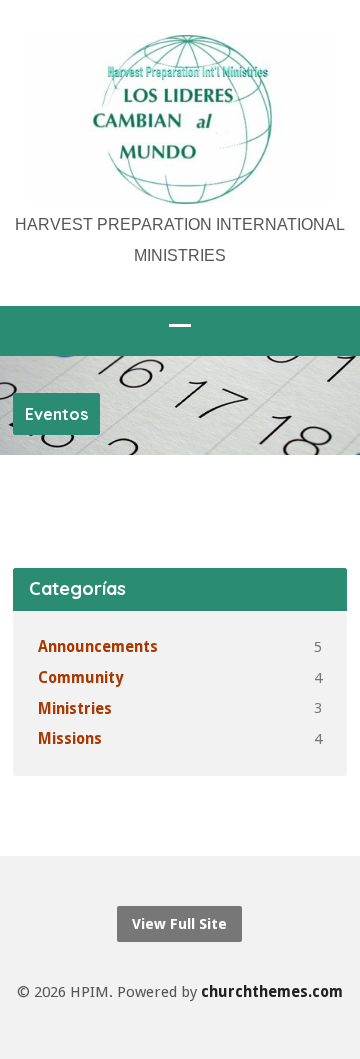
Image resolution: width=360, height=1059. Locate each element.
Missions (70, 739)
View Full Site (179, 924)
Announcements (98, 647)
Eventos (56, 414)
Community (80, 678)
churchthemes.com (272, 992)
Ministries (75, 709)
